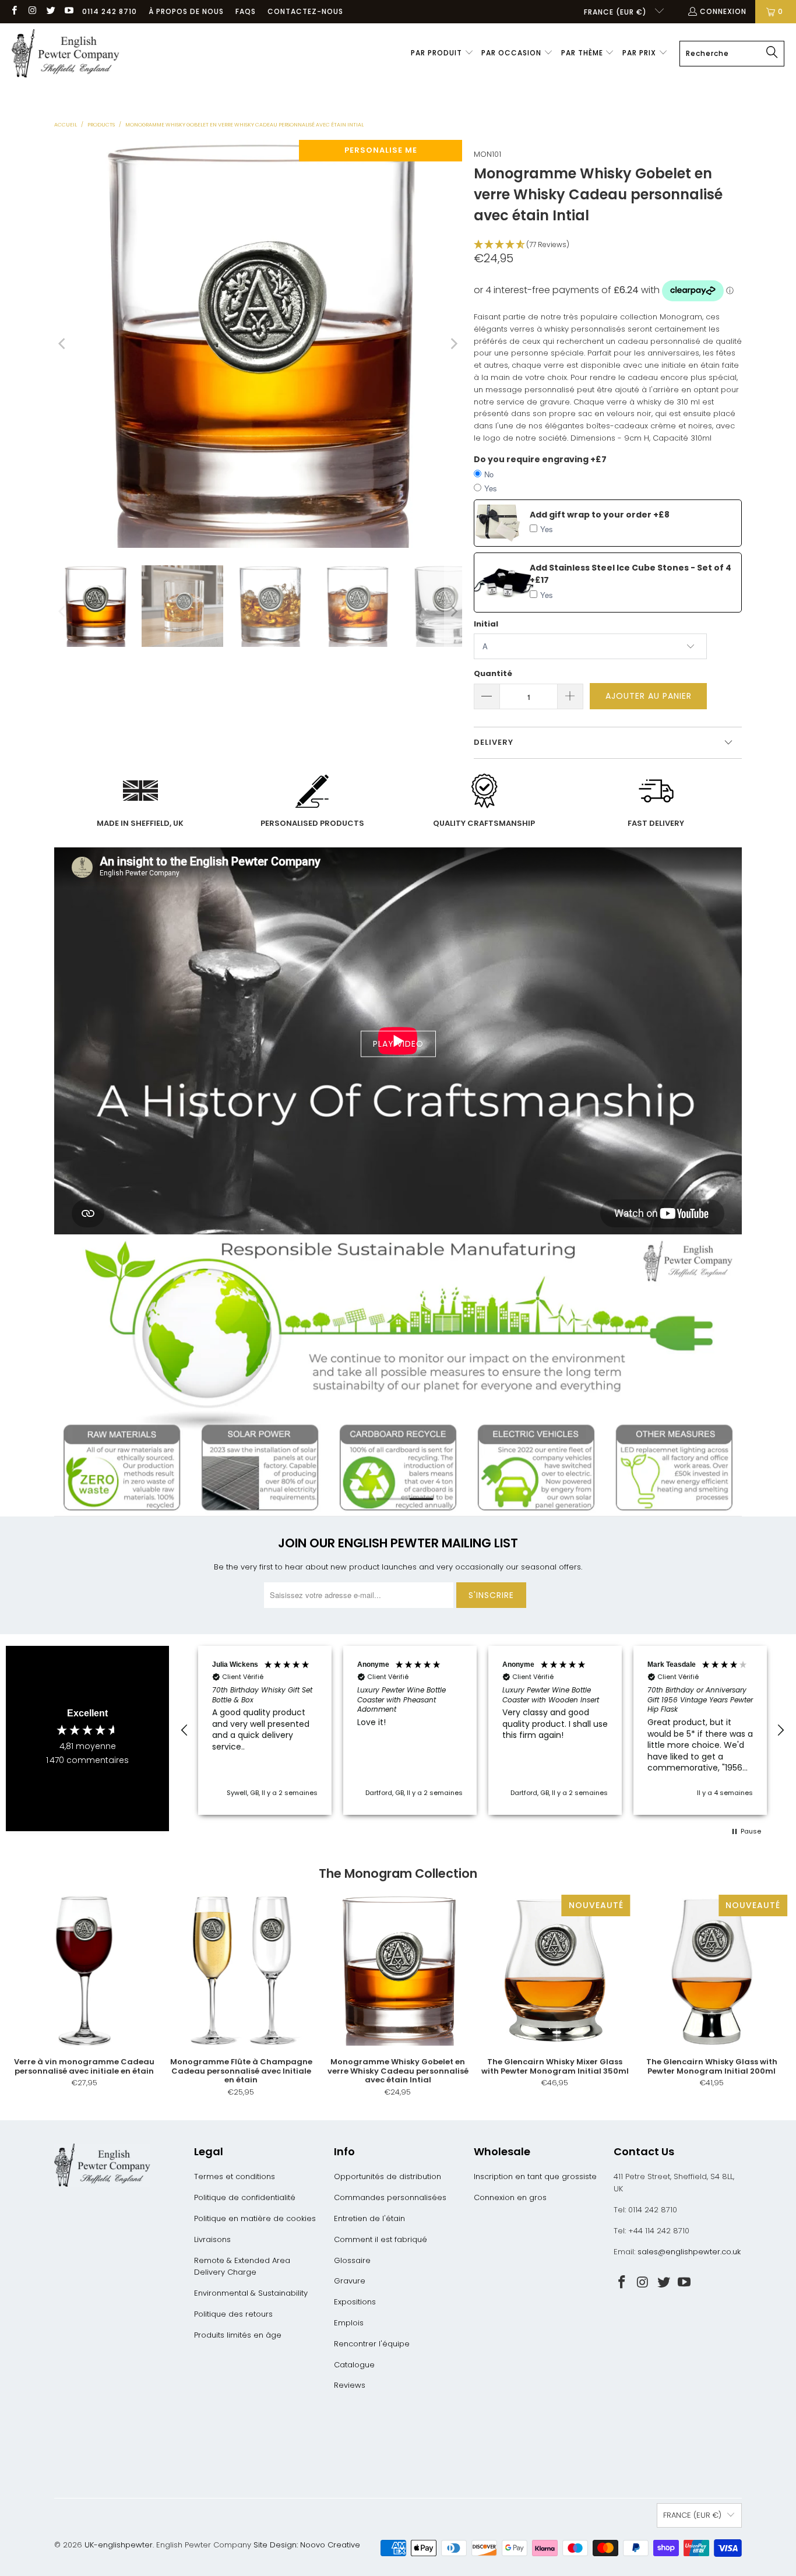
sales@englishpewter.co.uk (689, 2252)
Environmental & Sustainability (251, 2293)
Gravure (350, 2281)
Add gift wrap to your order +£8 (600, 515)
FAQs (246, 11)
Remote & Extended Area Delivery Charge (242, 2267)
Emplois (349, 2323)
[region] (482, 1730)
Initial (486, 624)
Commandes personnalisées (390, 2197)
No (489, 474)
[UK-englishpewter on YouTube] (68, 11)
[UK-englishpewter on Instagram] (32, 11)
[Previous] (63, 344)
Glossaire (352, 2260)
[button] (442, 54)
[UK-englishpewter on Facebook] (14, 11)
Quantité (493, 673)
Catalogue (354, 2365)
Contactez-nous (305, 11)
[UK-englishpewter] (66, 54)
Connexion (723, 11)
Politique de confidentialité (245, 2197)
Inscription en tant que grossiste (535, 2176)
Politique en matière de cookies (255, 2218)
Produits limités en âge (238, 2335)
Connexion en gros (510, 2197)
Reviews (350, 2385)
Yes (491, 488)
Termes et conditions (235, 2176)
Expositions (355, 2302)
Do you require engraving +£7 (540, 459)
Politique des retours (233, 2314)
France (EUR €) (617, 12)
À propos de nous (186, 11)
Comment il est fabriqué (381, 2239)
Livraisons (212, 2239)
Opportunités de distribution (388, 2176)
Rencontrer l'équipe (372, 2344)
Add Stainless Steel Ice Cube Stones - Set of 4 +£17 (631, 574)
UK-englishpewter (119, 2545)
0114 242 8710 (110, 11)
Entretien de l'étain (369, 2218)
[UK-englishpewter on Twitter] (50, 11)
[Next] (453, 344)
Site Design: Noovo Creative (307, 2545)
